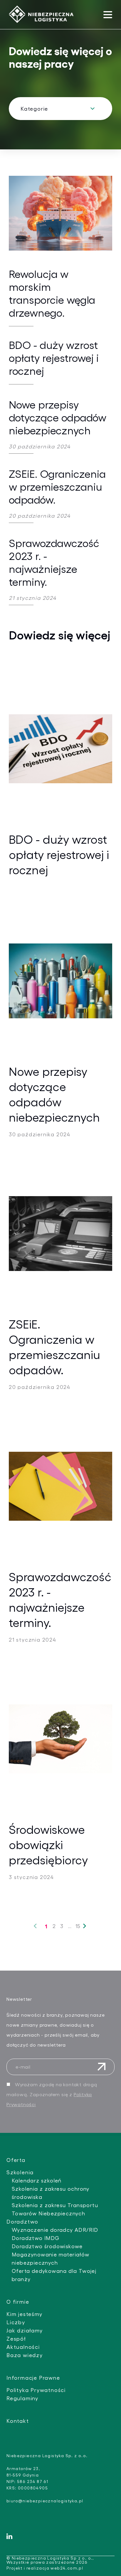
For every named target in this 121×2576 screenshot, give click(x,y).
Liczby (16, 2322)
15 (78, 1925)
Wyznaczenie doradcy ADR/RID (55, 2230)
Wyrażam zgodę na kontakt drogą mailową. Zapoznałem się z (52, 2094)
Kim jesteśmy (25, 2314)
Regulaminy (22, 2398)
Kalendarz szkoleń (37, 2180)
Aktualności (23, 2347)
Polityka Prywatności (36, 2390)
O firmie (18, 2301)
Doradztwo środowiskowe (47, 2246)
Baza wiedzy (25, 2355)
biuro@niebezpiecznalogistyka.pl (45, 2501)
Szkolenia (20, 2172)
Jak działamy (25, 2330)
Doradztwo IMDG (36, 2238)
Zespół (16, 2338)
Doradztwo (22, 2221)
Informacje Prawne (33, 2377)
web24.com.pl (67, 2568)
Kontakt (18, 2421)
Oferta (16, 2160)
